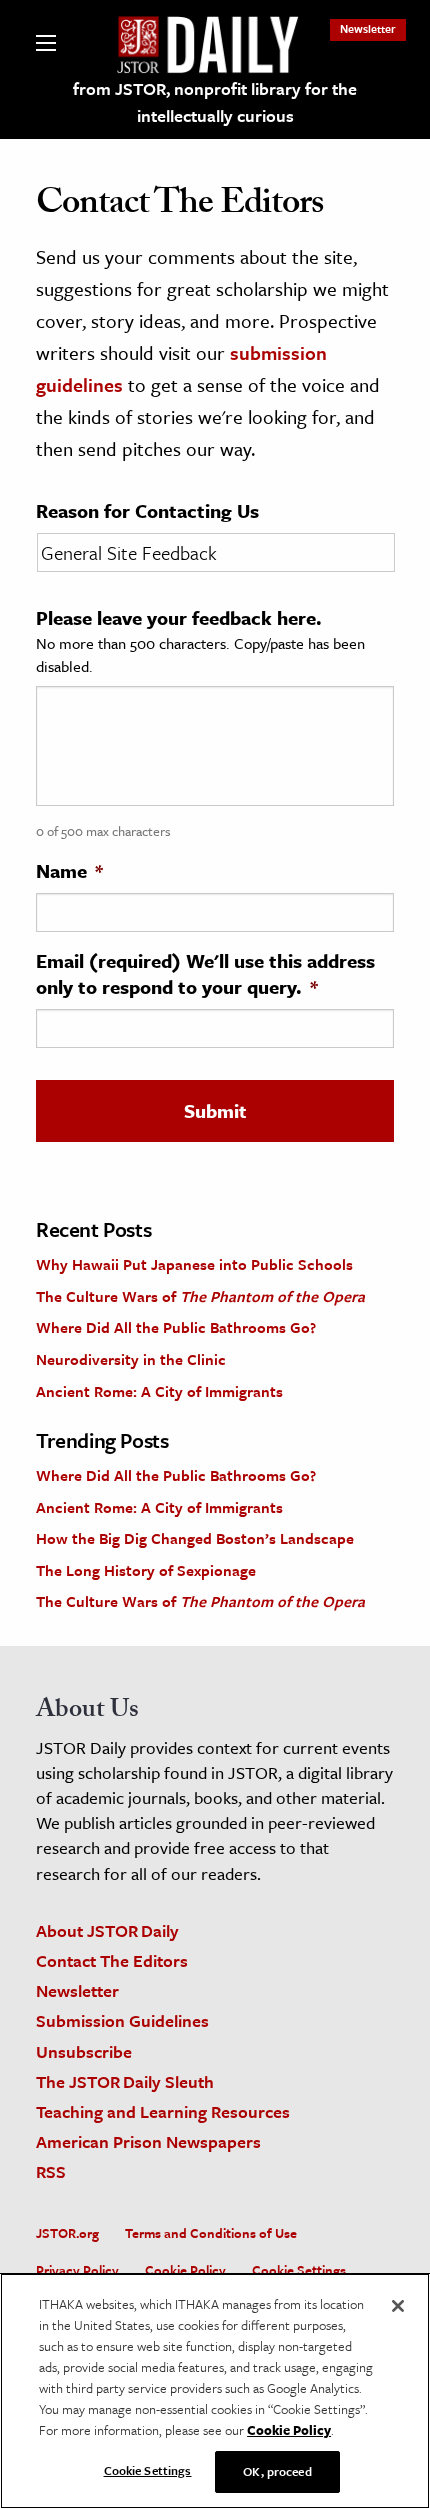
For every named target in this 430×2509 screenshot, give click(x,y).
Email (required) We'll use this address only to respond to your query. (205, 974)
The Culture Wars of (200, 1296)
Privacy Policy (77, 2270)
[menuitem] (368, 28)
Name (69, 871)
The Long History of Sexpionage (146, 1570)
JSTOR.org (67, 2233)
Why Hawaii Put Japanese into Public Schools (194, 1264)
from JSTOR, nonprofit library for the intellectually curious (215, 102)
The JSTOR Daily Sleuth (125, 2081)
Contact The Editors (112, 1960)
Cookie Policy (185, 2270)
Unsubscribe (84, 2051)
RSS (51, 2171)
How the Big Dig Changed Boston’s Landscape (195, 1538)
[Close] (398, 2306)
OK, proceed (277, 2471)
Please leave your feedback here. (179, 618)
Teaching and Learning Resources (163, 2111)
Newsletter (368, 28)
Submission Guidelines (122, 2020)
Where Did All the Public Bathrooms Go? (176, 1327)
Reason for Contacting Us (147, 511)
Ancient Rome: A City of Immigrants (159, 1391)
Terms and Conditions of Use (211, 2233)
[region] (215, 2391)
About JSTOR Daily (107, 1930)
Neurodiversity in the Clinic (131, 1359)
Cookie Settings (299, 2270)
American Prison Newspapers (148, 2141)
